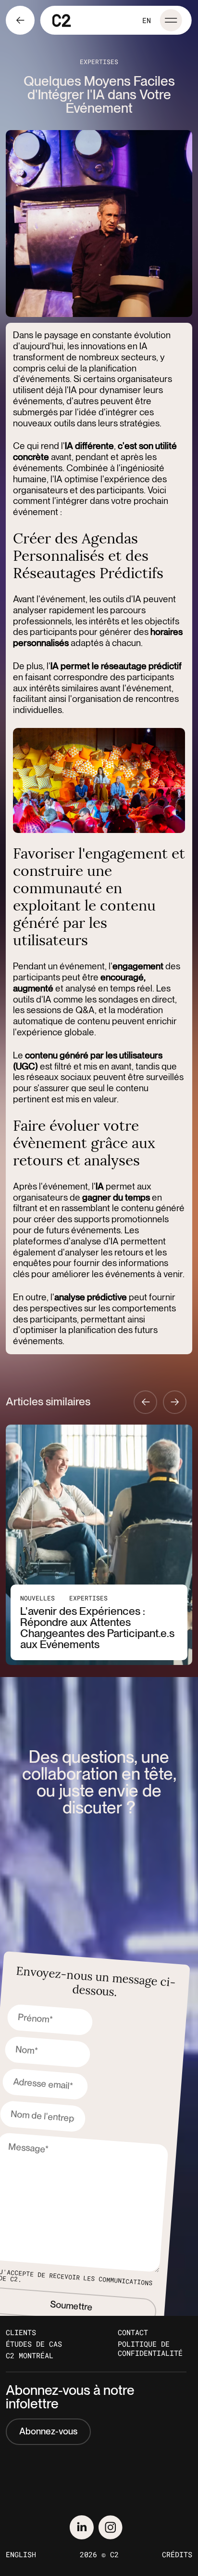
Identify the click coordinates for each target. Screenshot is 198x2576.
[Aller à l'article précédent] (145, 1402)
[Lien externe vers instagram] (111, 2527)
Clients (21, 2332)
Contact (133, 2332)
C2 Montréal (30, 2356)
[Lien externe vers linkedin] (82, 2527)
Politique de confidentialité (150, 2349)
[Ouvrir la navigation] (171, 20)
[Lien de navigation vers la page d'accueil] (62, 20)
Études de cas (34, 2344)
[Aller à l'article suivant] (175, 1402)
